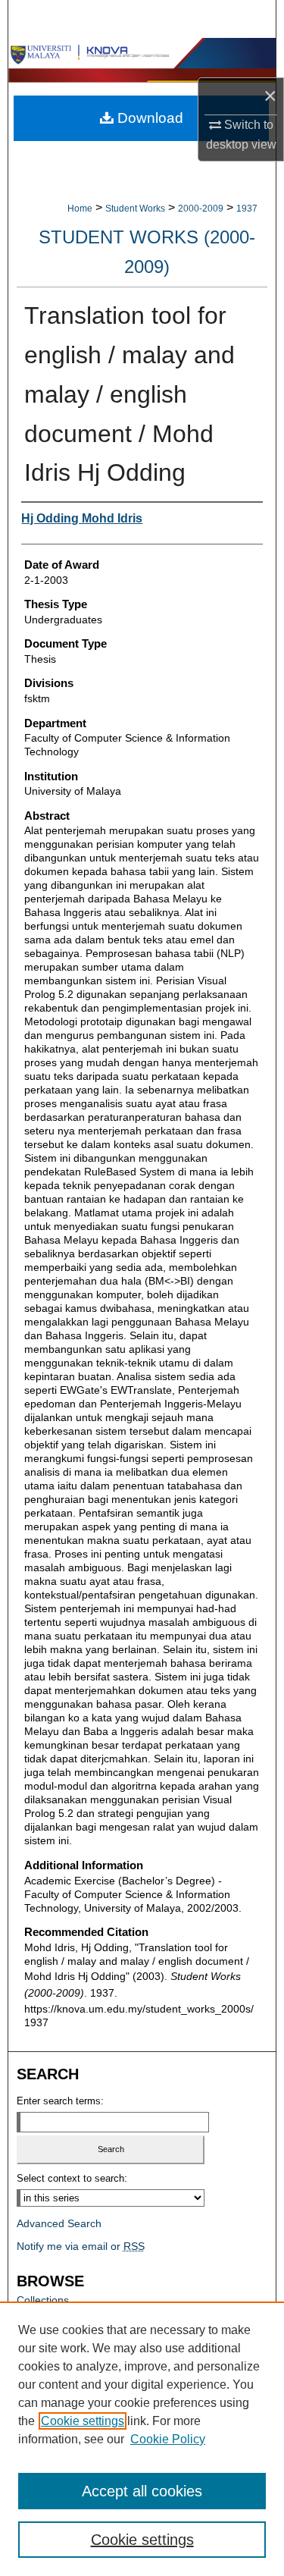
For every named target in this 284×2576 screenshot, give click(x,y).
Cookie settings (83, 2421)
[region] (142, 2439)
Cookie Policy (168, 2439)
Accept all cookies (142, 2491)
